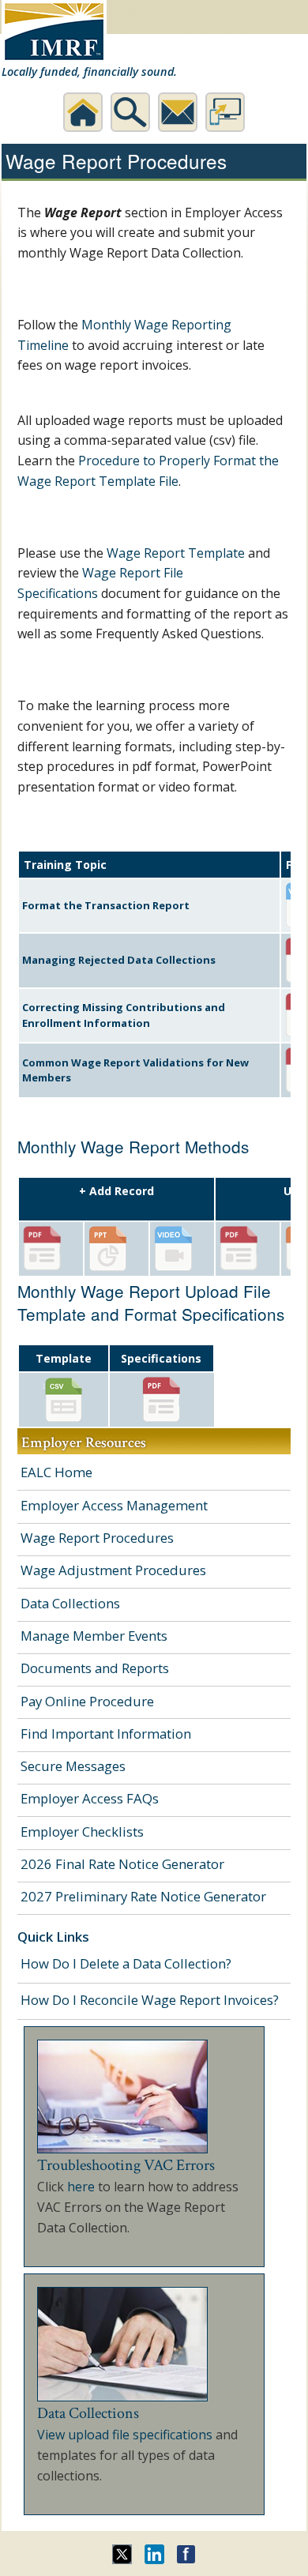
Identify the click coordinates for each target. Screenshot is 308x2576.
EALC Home (56, 1472)
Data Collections (70, 1603)
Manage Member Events (94, 1636)
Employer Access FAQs (90, 1798)
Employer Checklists (82, 1831)
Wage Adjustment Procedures (113, 1570)
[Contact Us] (178, 112)
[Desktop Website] (225, 112)
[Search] (130, 112)
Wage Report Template (176, 553)
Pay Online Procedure (87, 1701)
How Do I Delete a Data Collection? (126, 1963)
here (81, 2187)
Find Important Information (106, 1734)
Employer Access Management (114, 1505)
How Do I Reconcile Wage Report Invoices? (150, 2000)
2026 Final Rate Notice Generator (122, 1864)
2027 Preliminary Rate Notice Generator (143, 1896)
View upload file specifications (125, 2435)
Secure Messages (73, 1766)
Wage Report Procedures (97, 1538)
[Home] (83, 112)
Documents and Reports (95, 1668)
